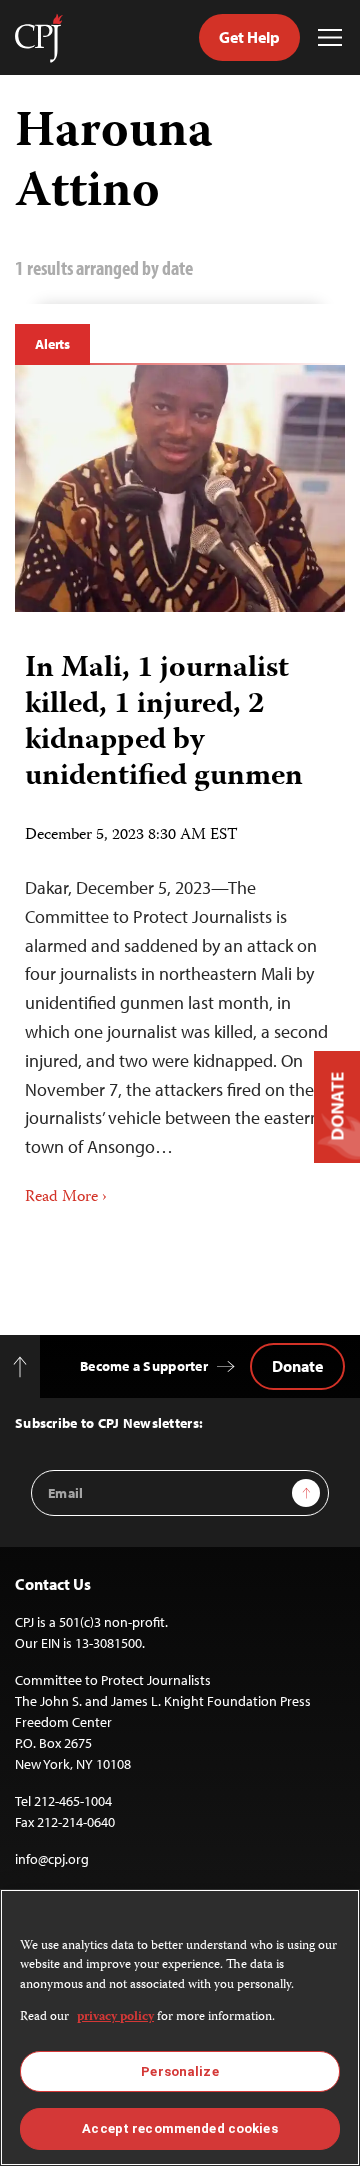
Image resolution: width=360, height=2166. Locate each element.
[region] (180, 2027)
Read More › (66, 1198)
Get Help (249, 37)
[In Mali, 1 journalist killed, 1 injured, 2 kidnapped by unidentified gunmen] (180, 489)
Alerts (52, 344)
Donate (297, 1366)
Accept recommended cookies (179, 2128)
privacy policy (115, 2017)
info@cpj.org (52, 1859)
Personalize (179, 2071)
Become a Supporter (144, 1366)
